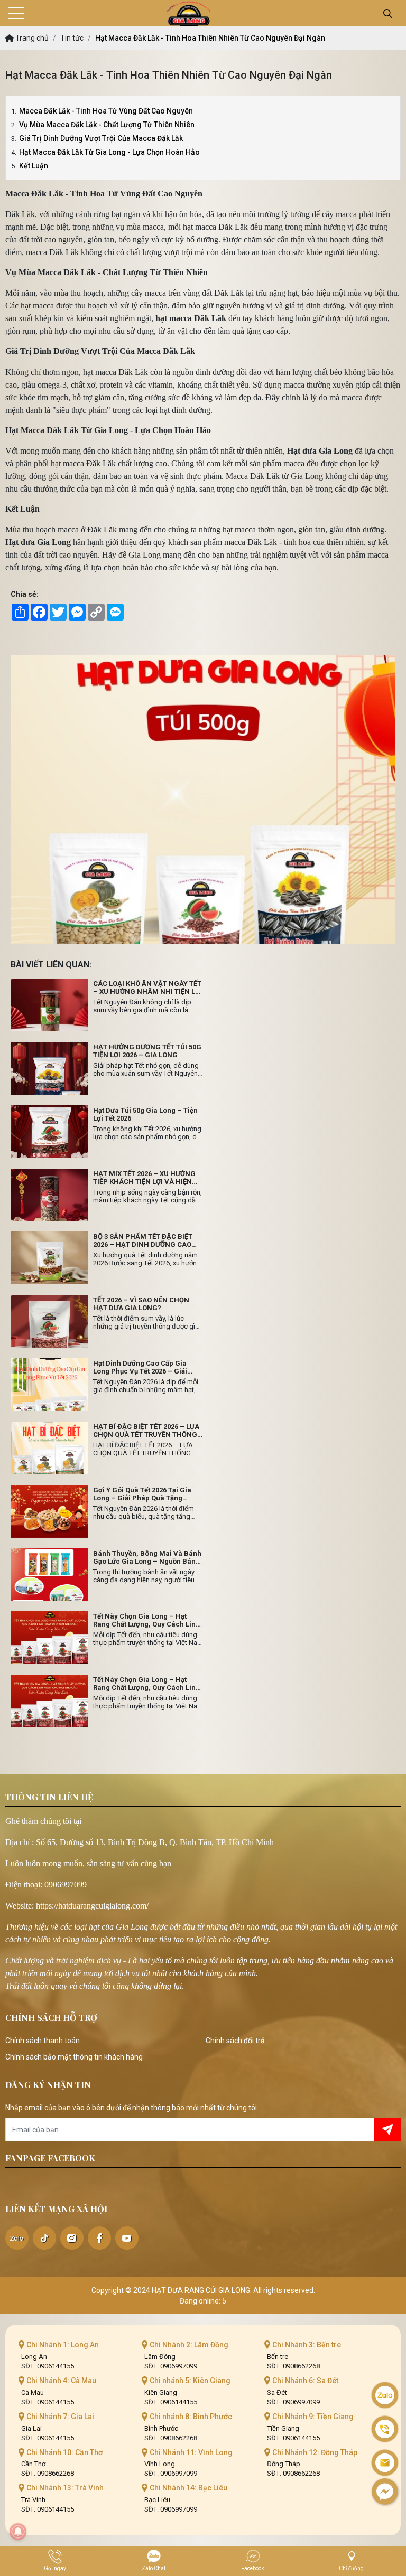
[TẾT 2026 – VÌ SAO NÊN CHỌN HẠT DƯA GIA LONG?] (49, 1321)
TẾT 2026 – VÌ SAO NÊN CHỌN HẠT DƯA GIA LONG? (141, 1304)
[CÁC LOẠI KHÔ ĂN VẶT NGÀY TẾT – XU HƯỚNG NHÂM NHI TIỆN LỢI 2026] (49, 1005)
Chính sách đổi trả (235, 2041)
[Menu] (16, 13)
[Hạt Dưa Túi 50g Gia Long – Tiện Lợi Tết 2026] (49, 1132)
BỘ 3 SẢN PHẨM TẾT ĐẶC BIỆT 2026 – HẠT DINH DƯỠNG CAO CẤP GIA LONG (143, 1240)
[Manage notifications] (18, 2532)
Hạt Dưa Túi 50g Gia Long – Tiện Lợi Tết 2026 (145, 1114)
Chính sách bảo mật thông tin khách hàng (74, 2057)
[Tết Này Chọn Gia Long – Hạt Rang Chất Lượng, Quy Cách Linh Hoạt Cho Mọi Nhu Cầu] (49, 1638)
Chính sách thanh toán (43, 2041)
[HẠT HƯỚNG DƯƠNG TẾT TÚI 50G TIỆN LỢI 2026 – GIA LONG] (49, 1068)
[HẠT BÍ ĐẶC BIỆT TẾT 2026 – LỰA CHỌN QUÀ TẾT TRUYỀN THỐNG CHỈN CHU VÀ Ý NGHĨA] (49, 1448)
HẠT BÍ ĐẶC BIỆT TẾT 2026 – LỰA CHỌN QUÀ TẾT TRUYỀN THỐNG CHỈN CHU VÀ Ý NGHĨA (146, 1431)
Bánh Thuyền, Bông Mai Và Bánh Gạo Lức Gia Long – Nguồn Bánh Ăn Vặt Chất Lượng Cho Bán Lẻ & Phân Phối (147, 1557)
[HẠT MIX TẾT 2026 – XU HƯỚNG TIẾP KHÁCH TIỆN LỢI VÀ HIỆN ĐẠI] (49, 1195)
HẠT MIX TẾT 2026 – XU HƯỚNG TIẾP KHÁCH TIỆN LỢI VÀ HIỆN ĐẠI (144, 1178)
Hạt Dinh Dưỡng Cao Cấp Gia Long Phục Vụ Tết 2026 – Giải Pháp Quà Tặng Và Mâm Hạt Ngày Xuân (140, 1367)
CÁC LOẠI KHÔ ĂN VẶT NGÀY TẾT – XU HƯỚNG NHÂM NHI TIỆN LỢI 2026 (147, 988)
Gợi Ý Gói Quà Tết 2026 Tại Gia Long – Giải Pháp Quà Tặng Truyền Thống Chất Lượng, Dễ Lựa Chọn (148, 1494)
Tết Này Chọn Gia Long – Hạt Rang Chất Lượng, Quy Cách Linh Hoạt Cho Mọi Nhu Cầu (146, 1620)
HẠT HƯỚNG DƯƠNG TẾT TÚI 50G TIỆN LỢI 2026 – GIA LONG (147, 1051)
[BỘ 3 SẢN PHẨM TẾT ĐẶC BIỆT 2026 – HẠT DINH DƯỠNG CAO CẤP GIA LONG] (49, 1258)
